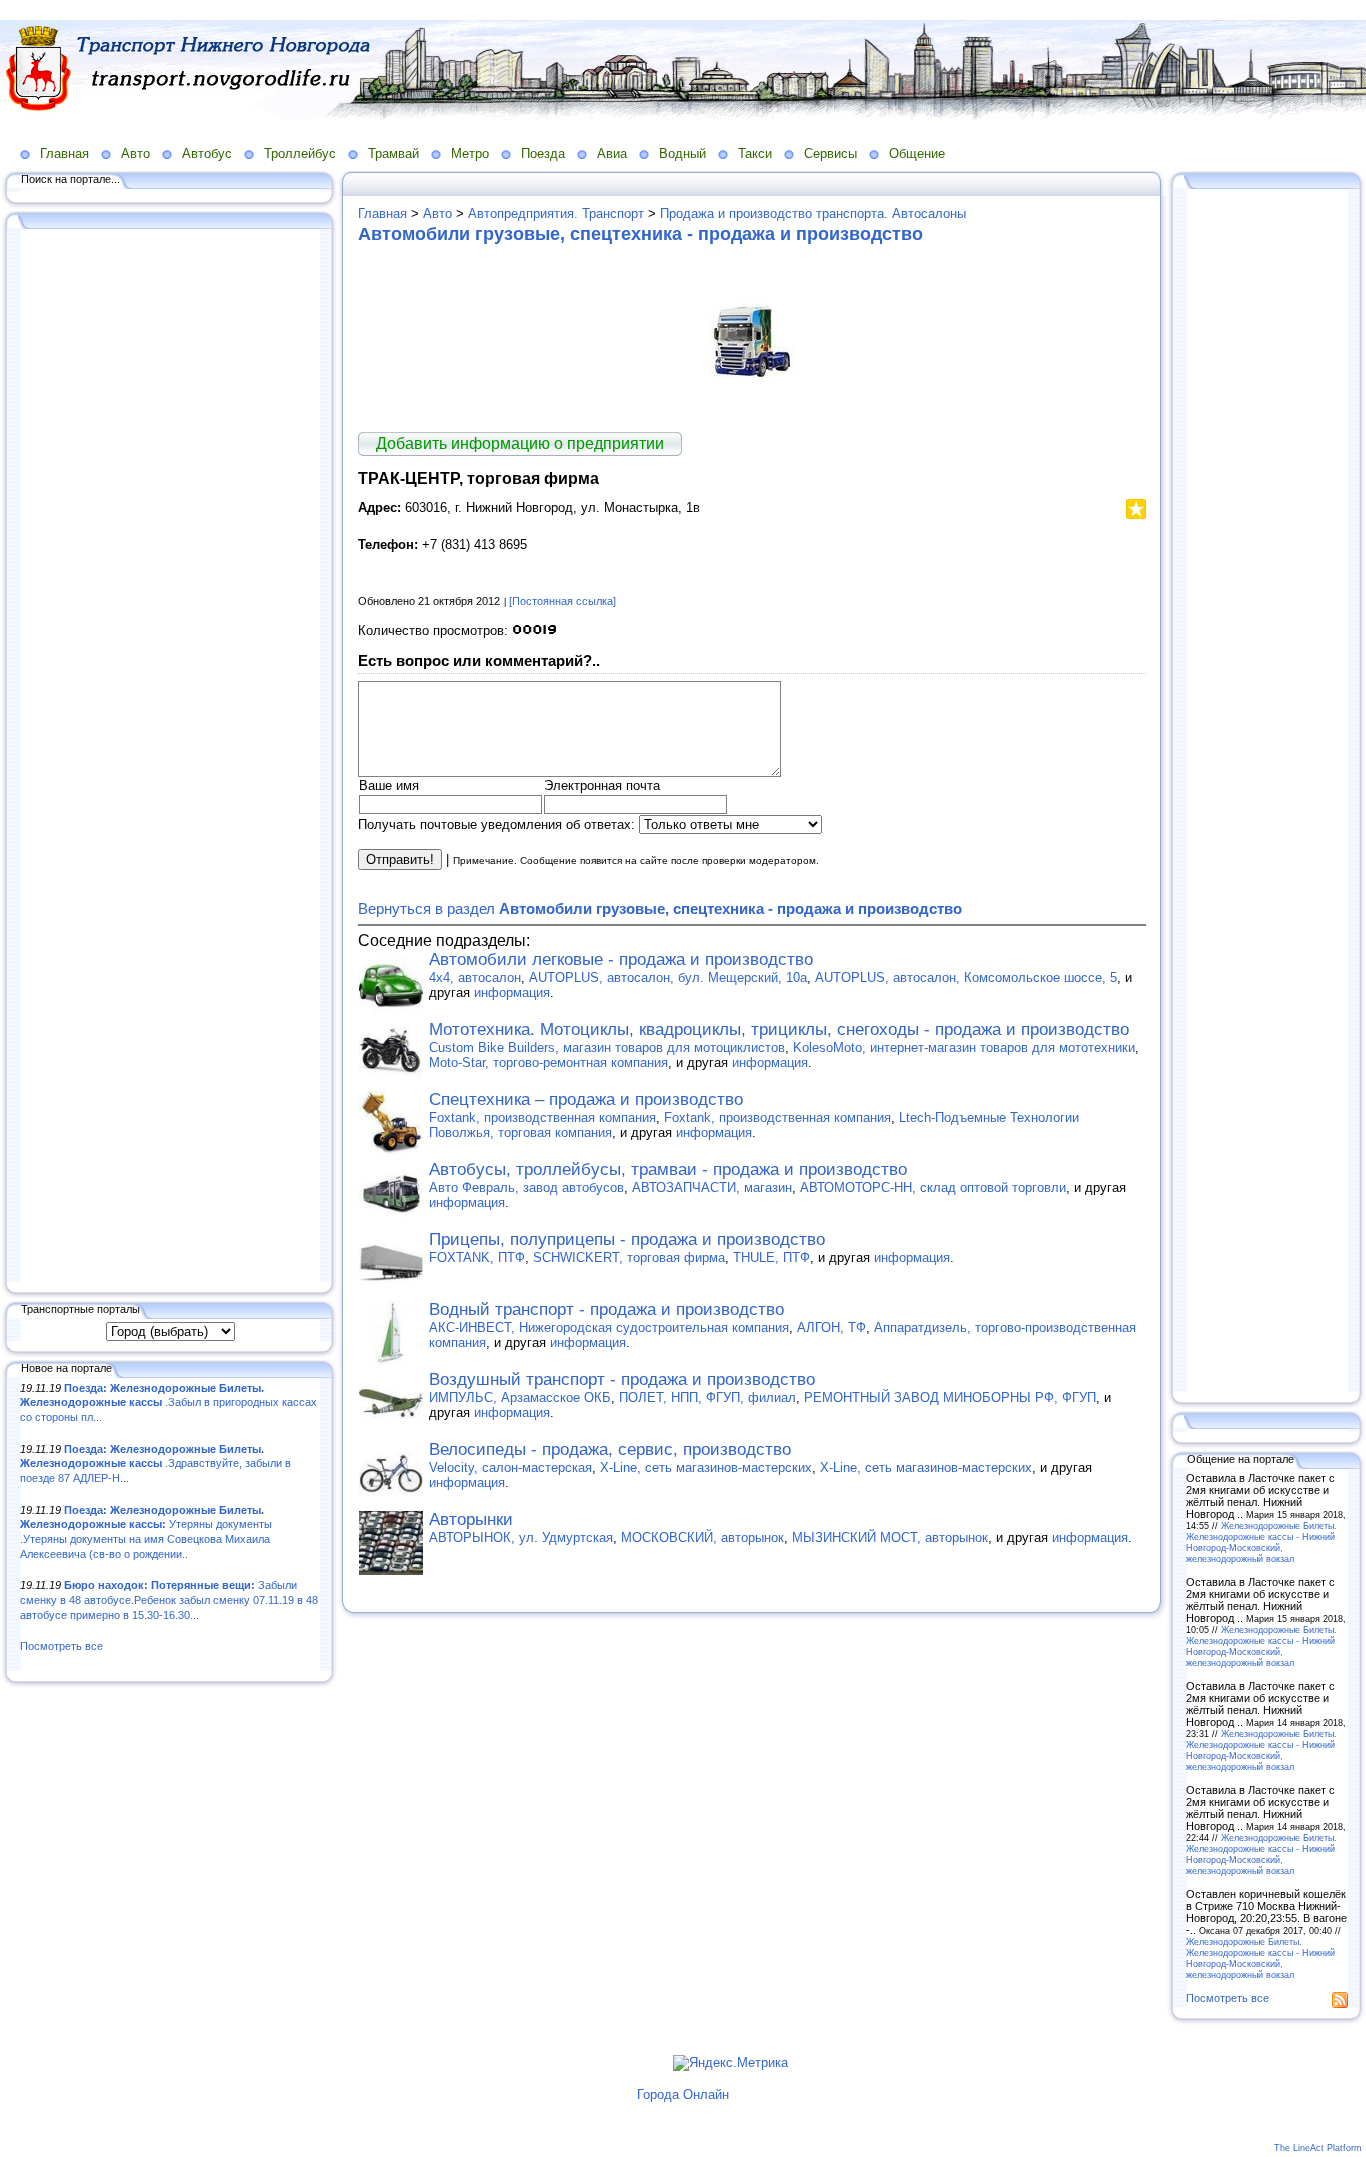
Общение (917, 153)
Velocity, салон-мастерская (510, 1467)
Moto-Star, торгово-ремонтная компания (548, 1062)
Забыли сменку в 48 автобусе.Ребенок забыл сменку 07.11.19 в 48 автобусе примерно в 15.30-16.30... (169, 1599)
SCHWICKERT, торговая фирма (629, 1257)
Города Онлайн (683, 2094)
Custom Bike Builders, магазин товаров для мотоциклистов (607, 1047)
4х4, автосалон (475, 977)
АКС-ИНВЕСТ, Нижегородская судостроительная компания (609, 1327)
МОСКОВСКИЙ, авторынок (702, 1537)
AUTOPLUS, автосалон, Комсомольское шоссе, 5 (966, 977)
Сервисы (830, 153)
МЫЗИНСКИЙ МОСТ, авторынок (890, 1537)
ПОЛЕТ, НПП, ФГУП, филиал (707, 1397)
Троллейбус (300, 153)
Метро (470, 153)
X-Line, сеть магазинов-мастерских (706, 1467)
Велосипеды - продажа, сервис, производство (610, 1449)
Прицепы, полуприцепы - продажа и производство (627, 1239)
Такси (755, 153)
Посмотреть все (61, 1646)
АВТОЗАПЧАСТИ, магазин (712, 1187)
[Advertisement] (170, 757)
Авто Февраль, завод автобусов (526, 1187)
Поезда (543, 153)
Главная (64, 153)
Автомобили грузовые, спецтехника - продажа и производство (640, 234)
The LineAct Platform (1318, 2148)
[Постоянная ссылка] (562, 601)
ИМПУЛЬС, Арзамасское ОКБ (520, 1397)
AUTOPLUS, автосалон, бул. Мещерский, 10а (668, 977)
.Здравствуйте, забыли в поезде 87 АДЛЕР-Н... (155, 1463)
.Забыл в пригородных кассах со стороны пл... (168, 1402)
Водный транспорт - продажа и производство (606, 1309)
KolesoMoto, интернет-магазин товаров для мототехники (964, 1047)
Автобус (207, 153)
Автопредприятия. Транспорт (556, 213)
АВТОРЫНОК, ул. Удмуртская (521, 1537)
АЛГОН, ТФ (831, 1327)
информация (512, 992)
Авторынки (471, 1519)
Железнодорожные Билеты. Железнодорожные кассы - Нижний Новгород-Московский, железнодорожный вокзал (1261, 1542)
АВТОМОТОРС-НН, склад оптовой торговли (933, 1187)
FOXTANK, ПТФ (477, 1257)
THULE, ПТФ (771, 1257)
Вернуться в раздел (660, 908)
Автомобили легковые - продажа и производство (621, 959)
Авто (135, 153)
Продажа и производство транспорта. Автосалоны (813, 213)
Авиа (612, 153)
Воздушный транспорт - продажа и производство (622, 1379)
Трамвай (393, 153)
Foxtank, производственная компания (542, 1117)
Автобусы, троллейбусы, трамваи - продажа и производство (668, 1169)
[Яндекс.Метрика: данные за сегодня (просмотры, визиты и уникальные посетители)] (730, 2063)
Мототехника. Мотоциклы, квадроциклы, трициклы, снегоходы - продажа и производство (779, 1029)
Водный (682, 153)
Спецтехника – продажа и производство (586, 1099)
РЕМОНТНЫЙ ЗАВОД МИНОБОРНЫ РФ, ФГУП (950, 1397)
